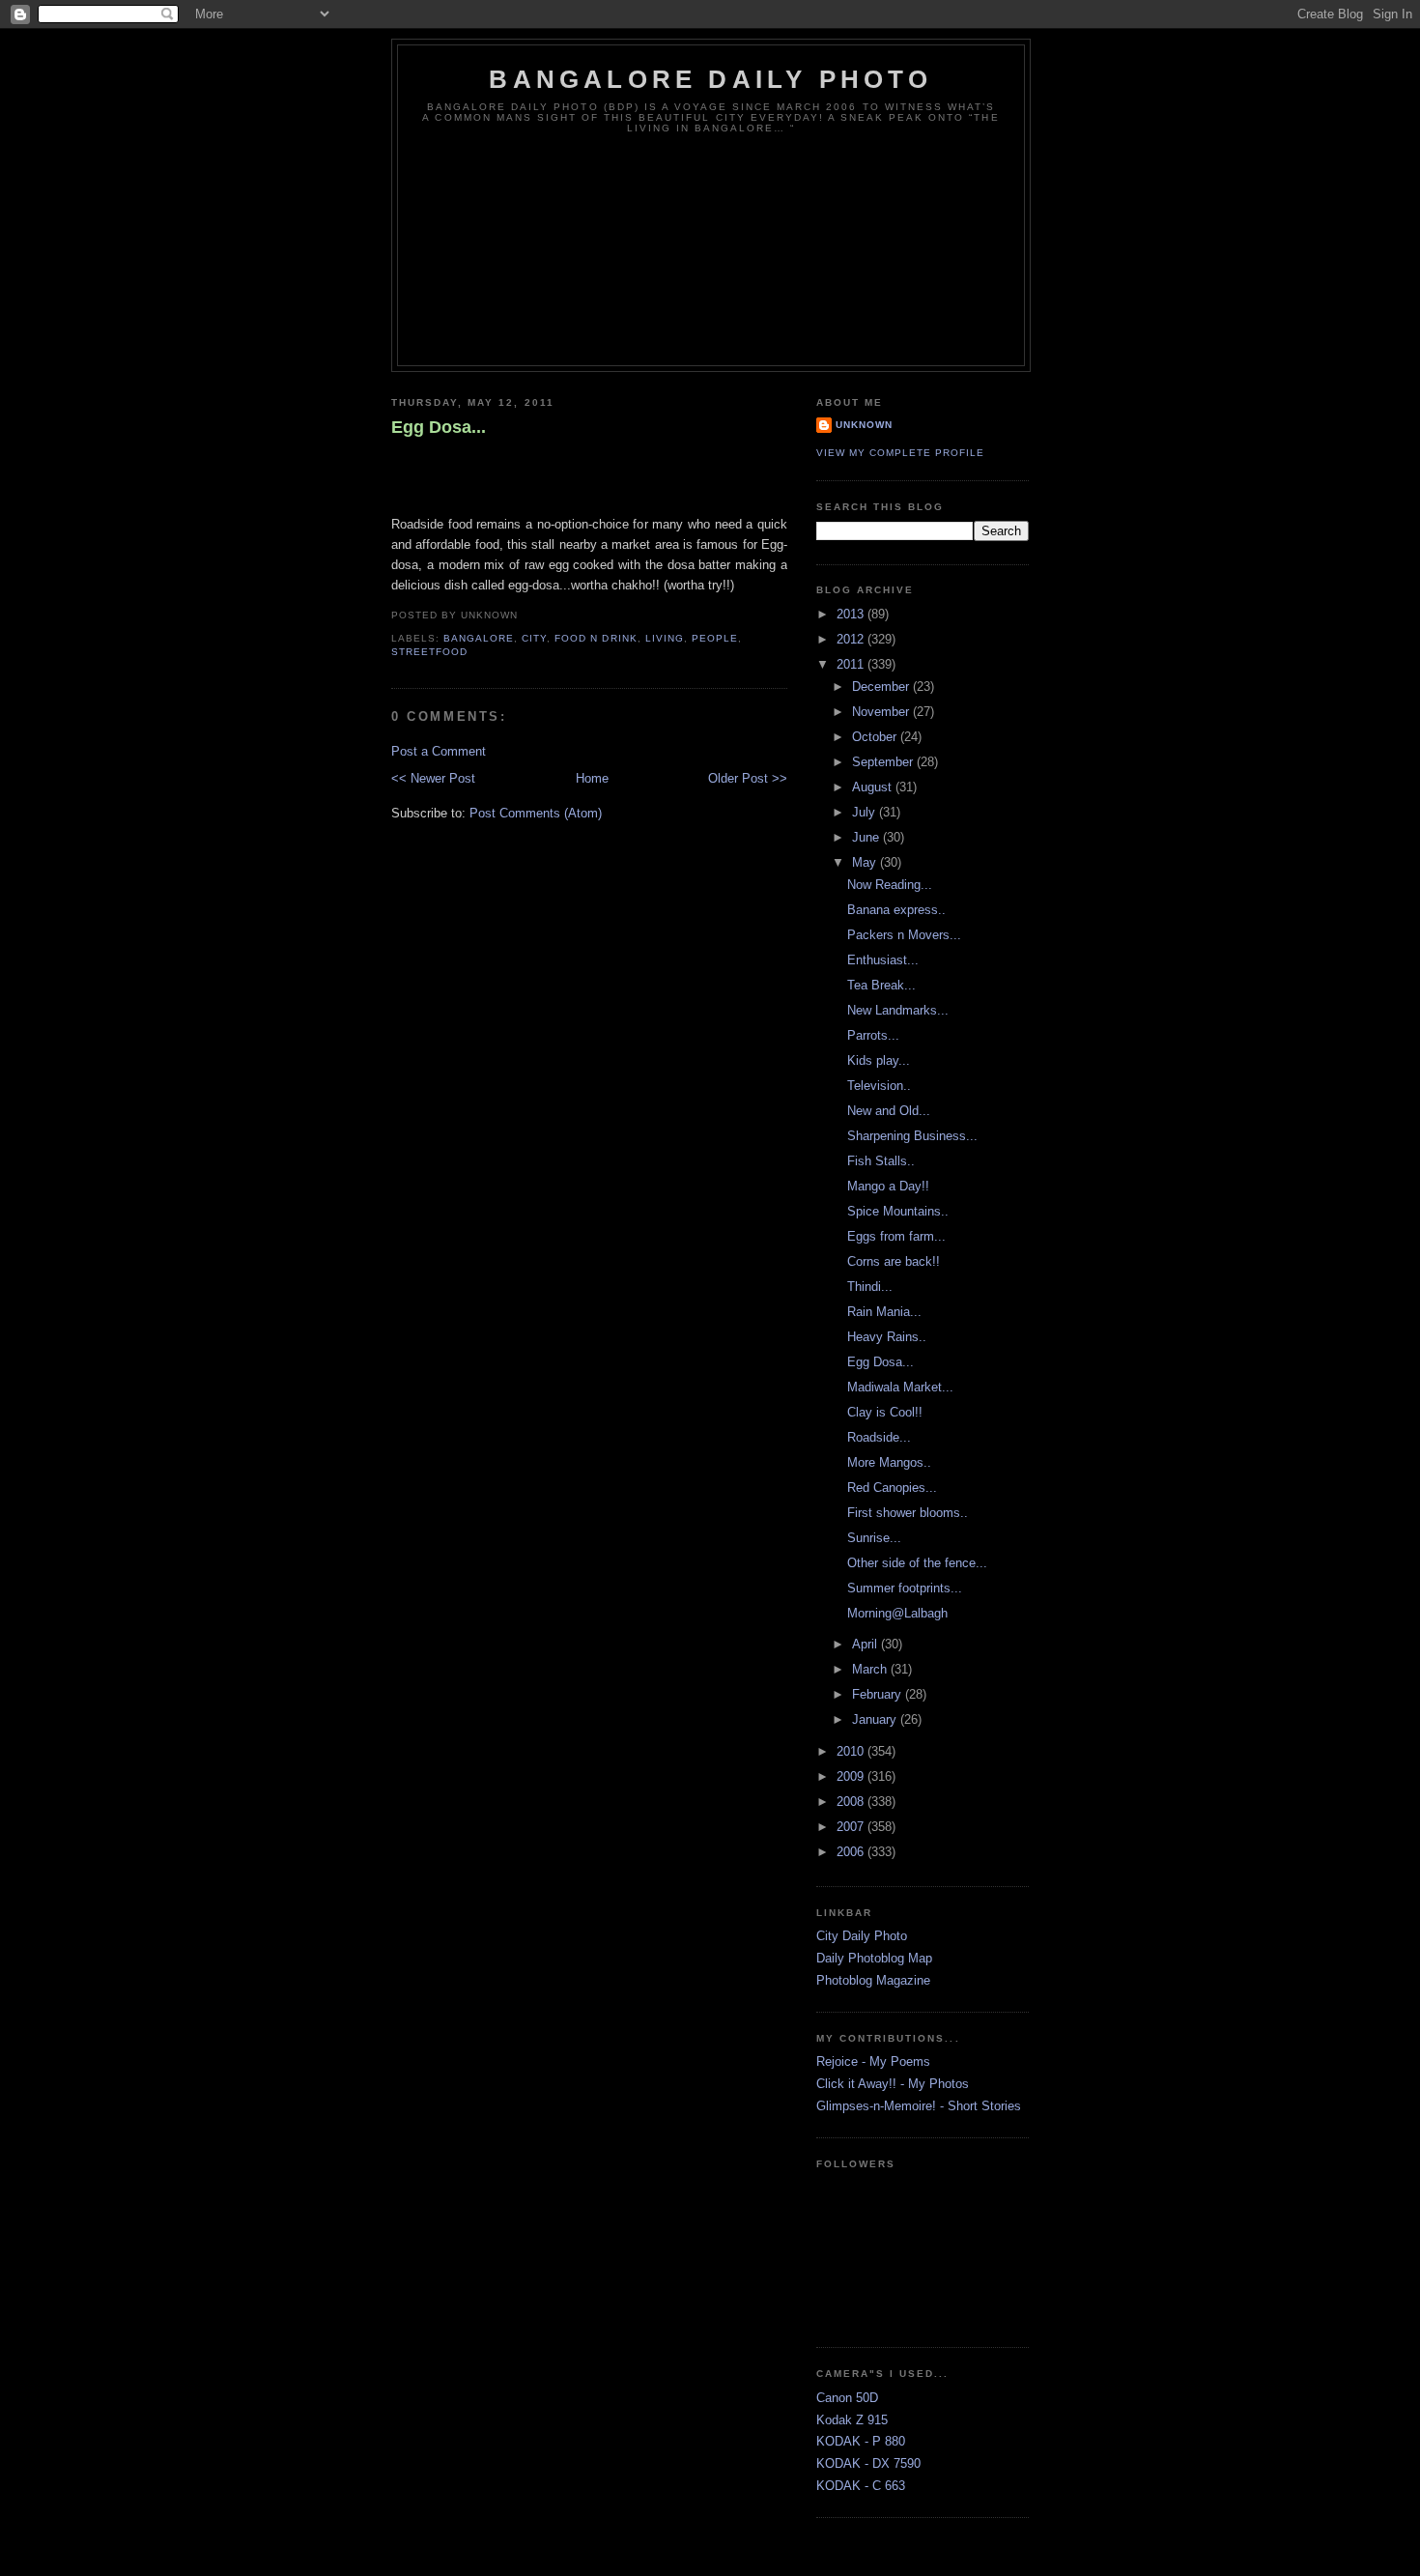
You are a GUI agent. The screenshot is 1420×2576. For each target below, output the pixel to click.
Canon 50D (847, 2398)
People (715, 638)
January (876, 1719)
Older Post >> (748, 778)
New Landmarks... (898, 1010)
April (866, 1644)
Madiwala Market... (900, 1387)
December (882, 687)
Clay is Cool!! (885, 1412)
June (867, 837)
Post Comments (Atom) (536, 813)
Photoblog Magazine (873, 1980)
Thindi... (870, 1287)
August (874, 787)
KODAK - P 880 (861, 2441)
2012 (852, 639)
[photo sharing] (400, 469)
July (866, 812)
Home (592, 778)
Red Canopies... (892, 1488)
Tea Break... (881, 985)
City (534, 638)
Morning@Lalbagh (897, 1613)
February (879, 1694)
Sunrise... (874, 1538)
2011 (852, 664)
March (871, 1669)
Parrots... (873, 1035)
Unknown (864, 425)
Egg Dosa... (439, 427)
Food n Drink (596, 638)
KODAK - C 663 (861, 2486)
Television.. (879, 1086)
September (884, 762)
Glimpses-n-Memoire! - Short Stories (919, 2106)
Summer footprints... (905, 1588)
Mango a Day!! (888, 1186)
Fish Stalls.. (881, 1161)
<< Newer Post (433, 778)
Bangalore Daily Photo (710, 79)
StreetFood (429, 652)
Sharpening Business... (912, 1136)
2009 (852, 1776)
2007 (852, 1827)
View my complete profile (900, 453)
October (876, 737)
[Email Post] (524, 615)
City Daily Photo (862, 1936)
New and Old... (889, 1111)
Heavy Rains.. (887, 1337)
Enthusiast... (883, 960)
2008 (852, 1802)
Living (665, 638)
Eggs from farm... (896, 1236)
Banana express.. (896, 910)
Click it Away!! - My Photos (893, 2084)
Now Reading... (890, 885)
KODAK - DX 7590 (868, 2463)
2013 (852, 614)
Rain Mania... (884, 1312)
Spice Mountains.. (898, 1211)
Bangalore (479, 638)
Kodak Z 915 (852, 2420)
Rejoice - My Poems (873, 2061)
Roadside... (879, 1437)
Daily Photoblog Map (874, 1958)
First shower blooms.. (908, 1513)
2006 (852, 1852)
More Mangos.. (889, 1462)
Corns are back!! (894, 1261)
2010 (852, 1751)
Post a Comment (439, 751)
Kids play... (879, 1060)
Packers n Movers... (904, 935)
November (882, 712)
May (866, 862)
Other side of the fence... (917, 1563)
